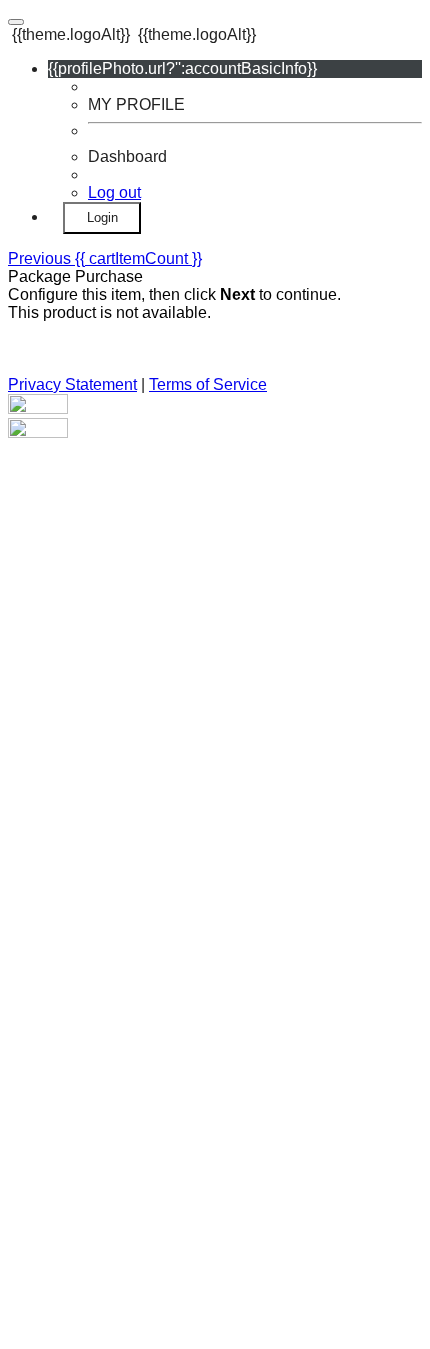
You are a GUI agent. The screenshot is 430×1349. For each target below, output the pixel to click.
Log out (114, 192)
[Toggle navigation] (16, 22)
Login (102, 217)
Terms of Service (208, 384)
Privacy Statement (72, 384)
